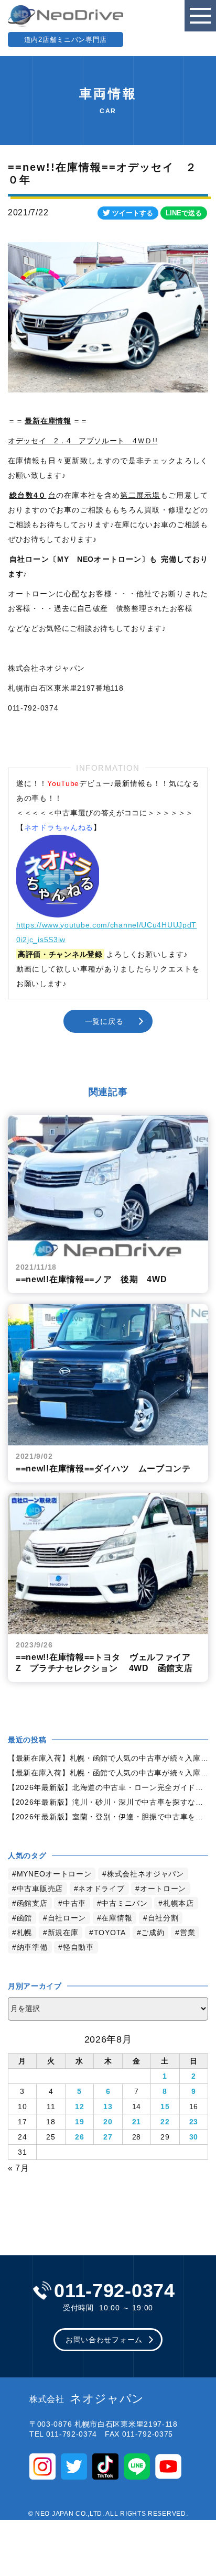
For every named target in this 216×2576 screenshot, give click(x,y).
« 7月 (19, 2168)
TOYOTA (110, 1933)
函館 (24, 1918)
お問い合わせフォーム (104, 2340)
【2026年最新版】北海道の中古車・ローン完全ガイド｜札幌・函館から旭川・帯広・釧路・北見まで (108, 1787)
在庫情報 (117, 1918)
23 (194, 2122)
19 (79, 2122)
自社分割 (163, 1918)
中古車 (74, 1903)
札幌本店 (179, 1903)
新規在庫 (63, 1933)
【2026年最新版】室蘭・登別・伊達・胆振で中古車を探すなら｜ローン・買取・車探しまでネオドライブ (108, 1817)
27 (108, 2137)
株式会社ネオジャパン (145, 1874)
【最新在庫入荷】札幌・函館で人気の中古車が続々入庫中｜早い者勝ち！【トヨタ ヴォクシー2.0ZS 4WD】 (108, 1773)
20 (108, 2122)
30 (194, 2137)
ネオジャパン (87, 2399)
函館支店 (32, 1903)
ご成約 (153, 1933)
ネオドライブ (101, 1889)
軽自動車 (78, 1947)
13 (108, 2106)
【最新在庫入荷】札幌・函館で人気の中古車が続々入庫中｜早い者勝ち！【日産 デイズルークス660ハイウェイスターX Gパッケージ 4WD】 (108, 1758)
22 (165, 2122)
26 (79, 2137)
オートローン (163, 1889)
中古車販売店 (40, 1889)
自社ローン (67, 1918)
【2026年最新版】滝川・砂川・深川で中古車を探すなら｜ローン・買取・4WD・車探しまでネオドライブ (108, 1802)
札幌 (24, 1933)
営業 (187, 1933)
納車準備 (32, 1947)
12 (79, 2106)
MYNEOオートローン (54, 1874)
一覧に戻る (104, 1021)
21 (137, 2122)
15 (165, 2106)
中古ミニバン (124, 1903)
